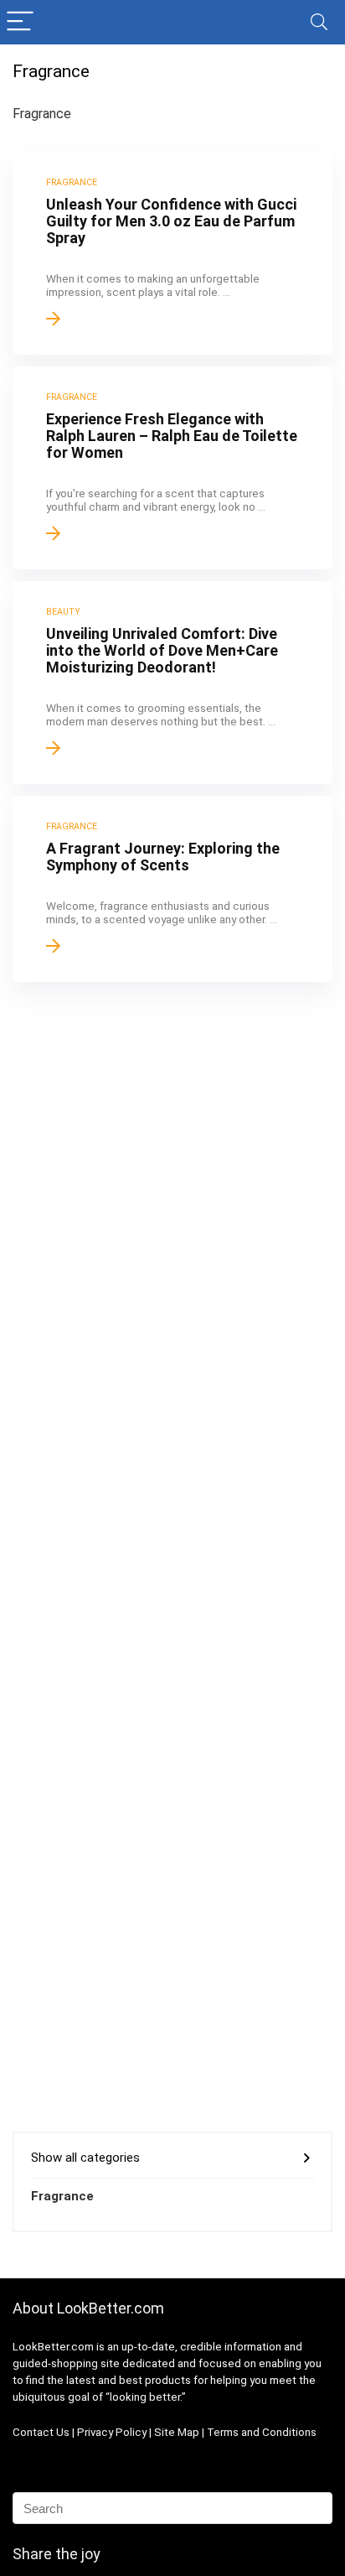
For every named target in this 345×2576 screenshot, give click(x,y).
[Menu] (20, 22)
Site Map (177, 2432)
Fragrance (62, 2196)
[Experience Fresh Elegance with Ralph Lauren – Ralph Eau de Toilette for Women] (172, 468)
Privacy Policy (113, 2432)
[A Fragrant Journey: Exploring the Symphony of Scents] (172, 889)
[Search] (319, 22)
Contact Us (41, 2432)
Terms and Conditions (262, 2432)
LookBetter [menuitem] (41, 2347)
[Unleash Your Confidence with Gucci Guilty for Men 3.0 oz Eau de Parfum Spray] (172, 253)
